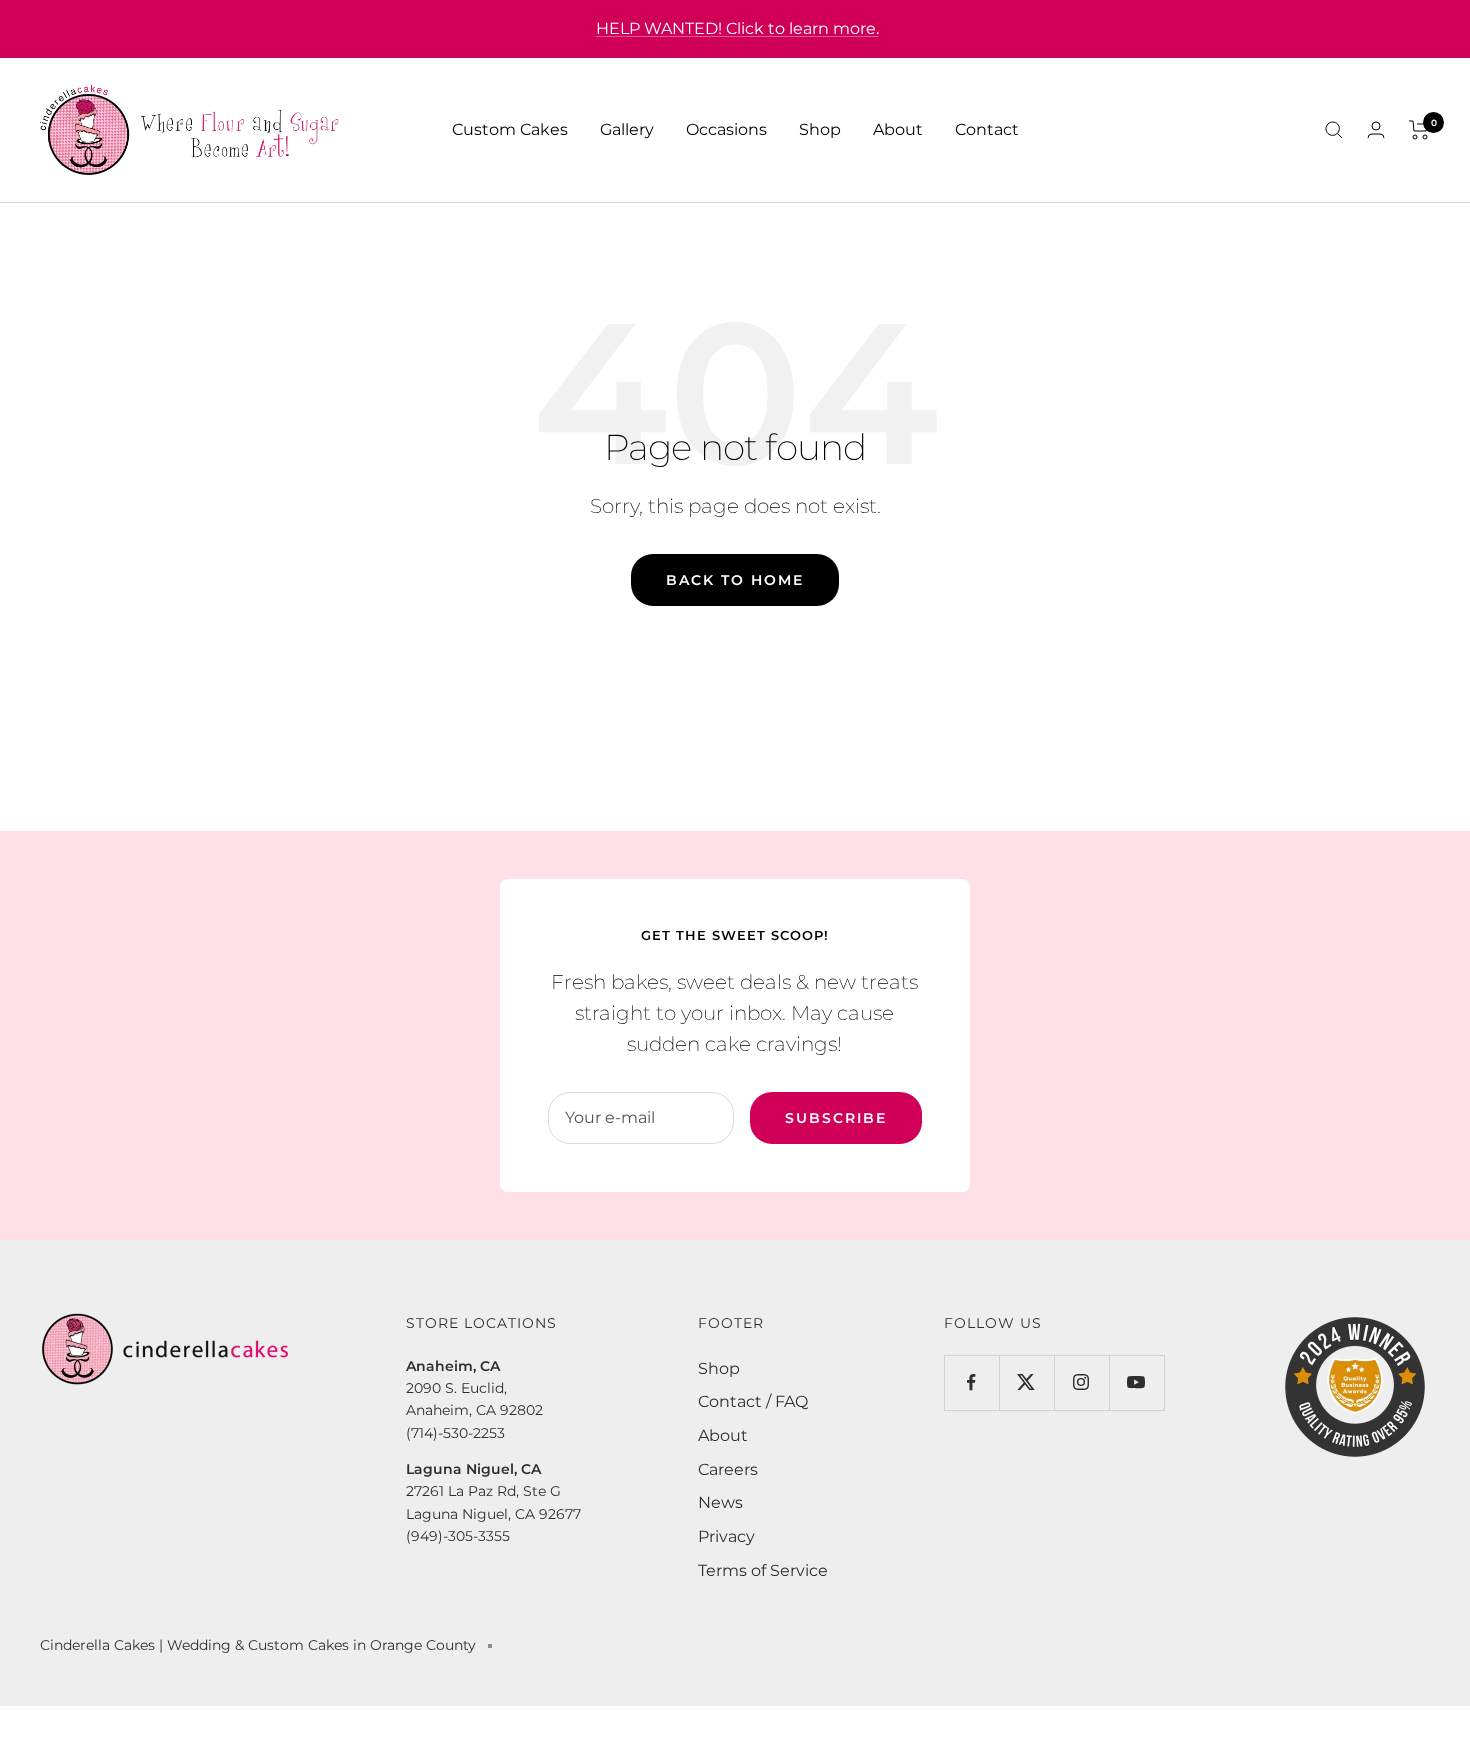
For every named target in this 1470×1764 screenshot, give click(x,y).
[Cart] (1419, 130)
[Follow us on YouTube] (1136, 1382)
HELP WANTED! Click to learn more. (737, 28)
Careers (728, 1469)
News (720, 1502)
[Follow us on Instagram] (1081, 1382)
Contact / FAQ (753, 1401)
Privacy (726, 1536)
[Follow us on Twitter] (1026, 1382)
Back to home (735, 580)
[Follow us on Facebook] (971, 1382)
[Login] (1376, 129)
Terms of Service (763, 1570)
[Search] (1334, 130)
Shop (820, 129)
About (898, 129)
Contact (987, 129)
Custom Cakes (510, 129)
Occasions (726, 129)
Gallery (627, 129)
